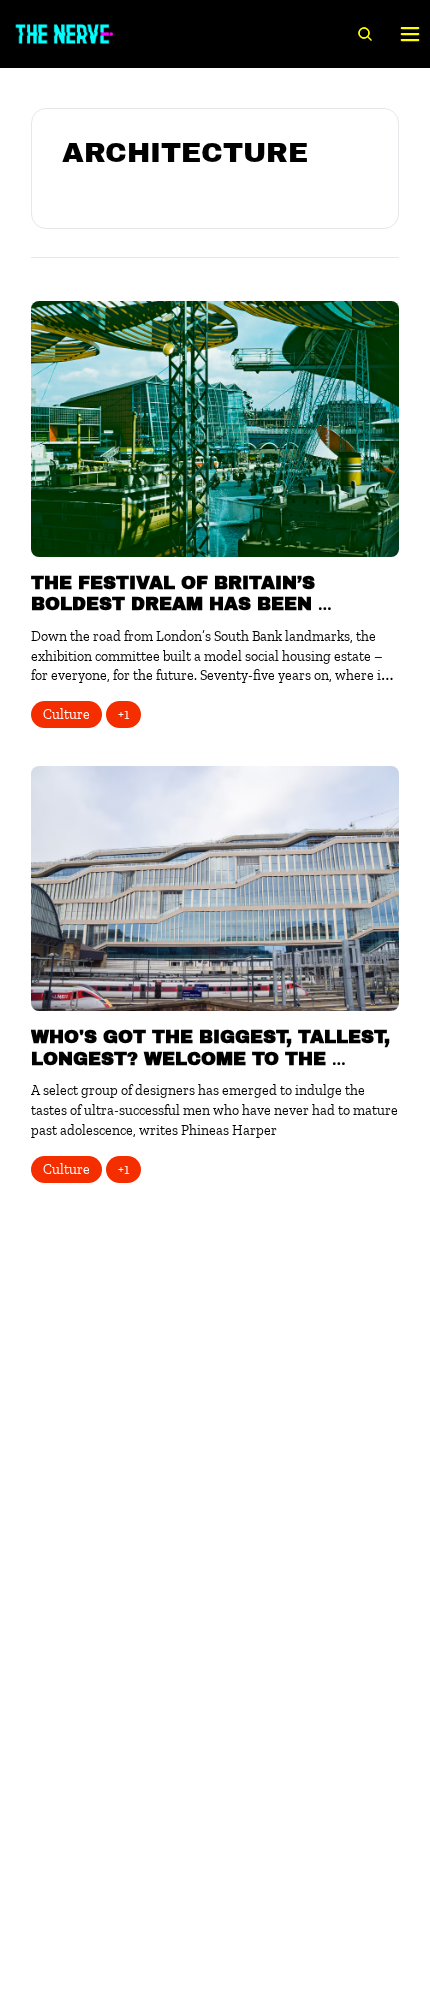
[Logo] (64, 34)
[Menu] (410, 34)
